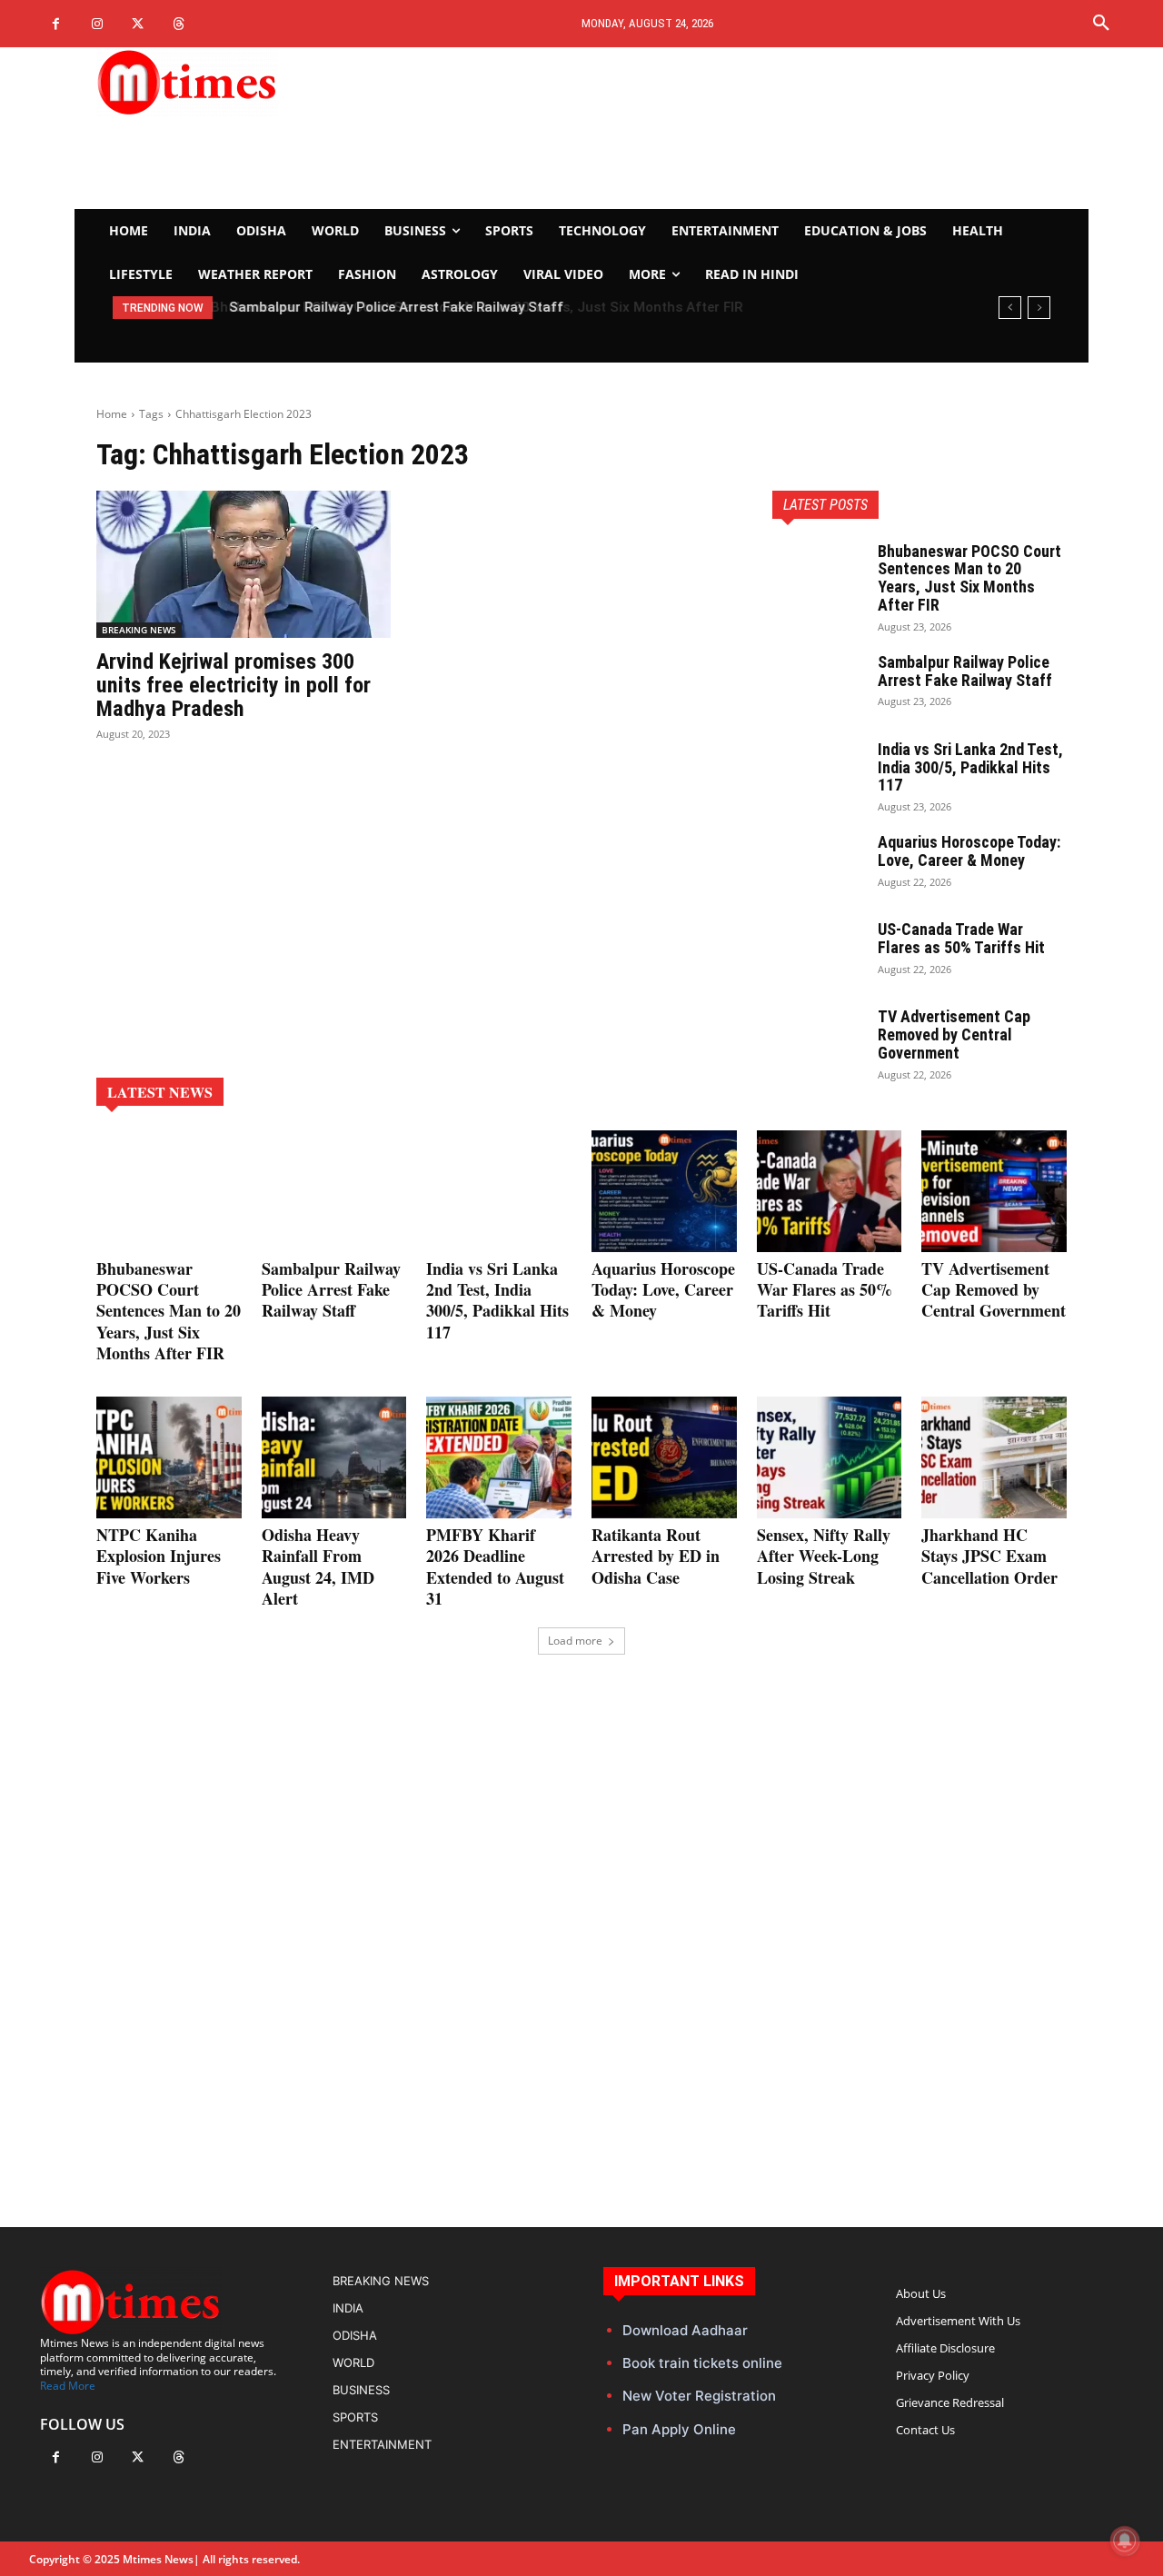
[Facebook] (56, 24)
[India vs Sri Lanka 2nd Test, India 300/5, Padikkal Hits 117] (818, 772)
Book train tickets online (702, 2363)
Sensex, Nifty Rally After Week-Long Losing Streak (824, 1556)
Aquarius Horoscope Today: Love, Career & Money (969, 851)
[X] (138, 24)
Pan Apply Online (679, 2429)
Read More (68, 2386)
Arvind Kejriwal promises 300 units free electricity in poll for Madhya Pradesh (234, 686)
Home (112, 414)
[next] (1039, 308)
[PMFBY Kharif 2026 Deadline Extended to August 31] (499, 1457)
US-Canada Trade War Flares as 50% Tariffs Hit (961, 938)
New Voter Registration (699, 2396)
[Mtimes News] (244, 82)
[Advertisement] (750, 128)
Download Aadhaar (685, 2330)
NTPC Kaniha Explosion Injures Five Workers (159, 1556)
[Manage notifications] (1125, 2541)
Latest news (160, 1092)
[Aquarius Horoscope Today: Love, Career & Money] (818, 865)
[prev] (1010, 308)
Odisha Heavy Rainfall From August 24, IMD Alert (318, 1566)
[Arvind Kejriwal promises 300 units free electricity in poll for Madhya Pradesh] (244, 564)
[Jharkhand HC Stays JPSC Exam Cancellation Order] (994, 1457)
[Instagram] (97, 24)
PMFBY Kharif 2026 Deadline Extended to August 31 (495, 1566)
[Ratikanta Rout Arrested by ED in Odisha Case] (664, 1457)
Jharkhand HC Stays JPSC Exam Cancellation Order (989, 1556)
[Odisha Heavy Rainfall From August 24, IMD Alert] (334, 1457)
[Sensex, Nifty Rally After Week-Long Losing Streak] (830, 1457)
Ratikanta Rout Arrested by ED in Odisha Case (656, 1556)
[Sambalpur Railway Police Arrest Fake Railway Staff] (818, 685)
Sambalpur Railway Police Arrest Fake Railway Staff (393, 307)
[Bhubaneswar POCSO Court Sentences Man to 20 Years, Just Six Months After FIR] (818, 574)
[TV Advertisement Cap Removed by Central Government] (818, 1039)
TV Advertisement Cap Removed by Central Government (954, 1034)
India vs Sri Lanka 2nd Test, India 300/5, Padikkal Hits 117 (970, 767)
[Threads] (179, 24)
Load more (575, 1641)
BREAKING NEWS (139, 630)
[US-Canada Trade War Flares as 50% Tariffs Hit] (818, 952)
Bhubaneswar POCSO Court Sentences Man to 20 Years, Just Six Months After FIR (969, 578)
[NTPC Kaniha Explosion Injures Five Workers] (169, 1457)
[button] (1101, 24)
